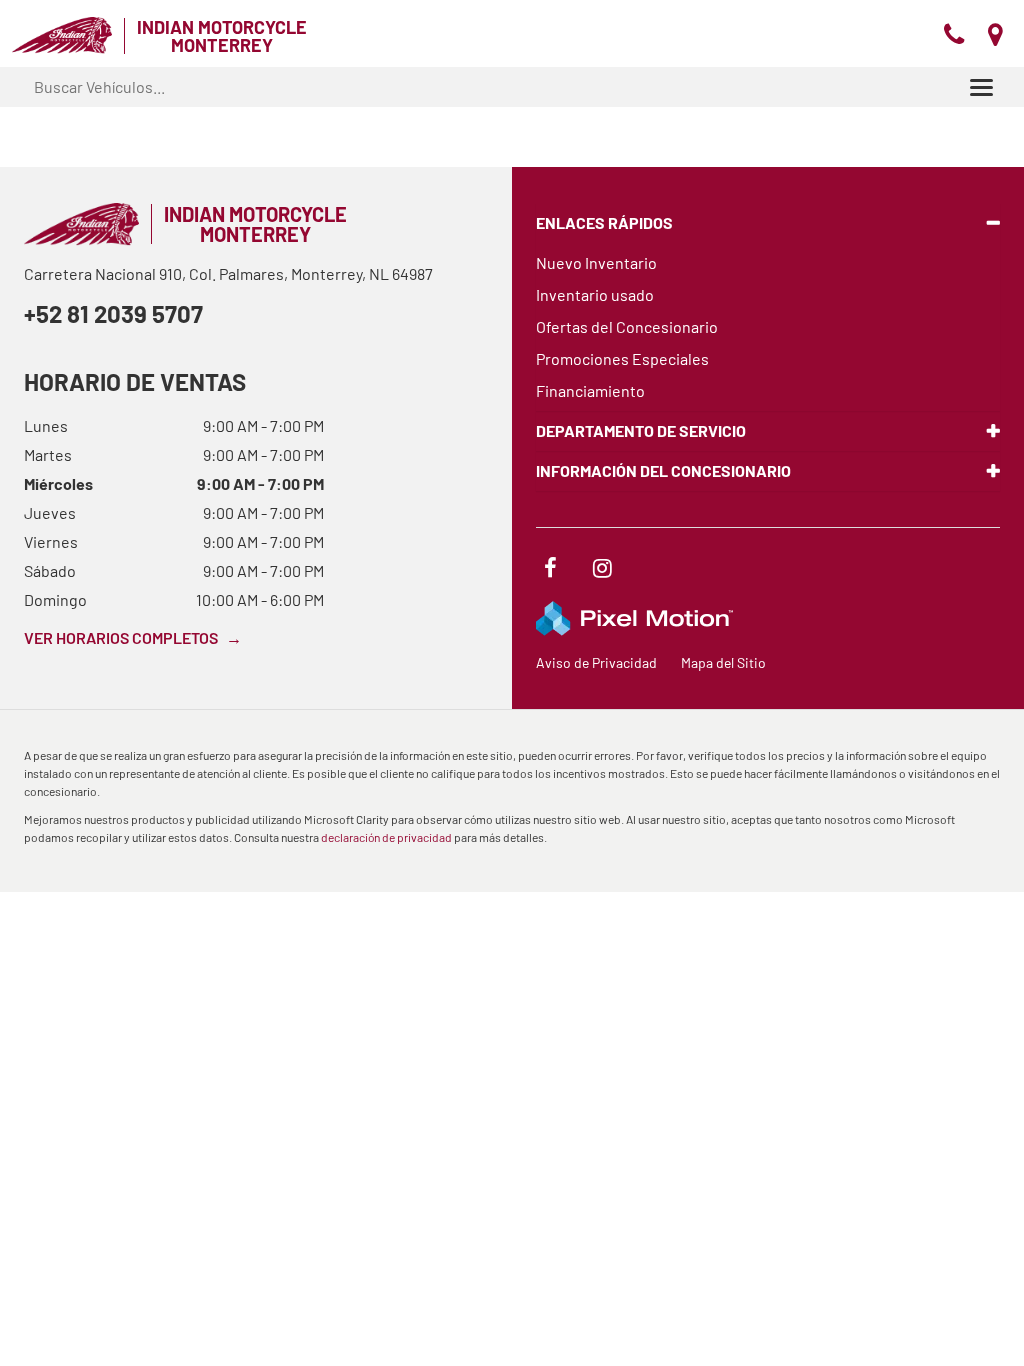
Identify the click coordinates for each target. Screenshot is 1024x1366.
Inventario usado (595, 294)
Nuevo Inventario (596, 262)
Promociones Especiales (622, 358)
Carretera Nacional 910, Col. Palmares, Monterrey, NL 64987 (228, 273)
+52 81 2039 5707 (113, 313)
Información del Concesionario (663, 470)
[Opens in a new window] (550, 570)
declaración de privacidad (386, 837)
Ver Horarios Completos (133, 637)
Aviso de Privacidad (596, 662)
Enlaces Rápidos (604, 222)
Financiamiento (590, 390)
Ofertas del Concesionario (627, 326)
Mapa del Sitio (723, 662)
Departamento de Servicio (641, 430)
